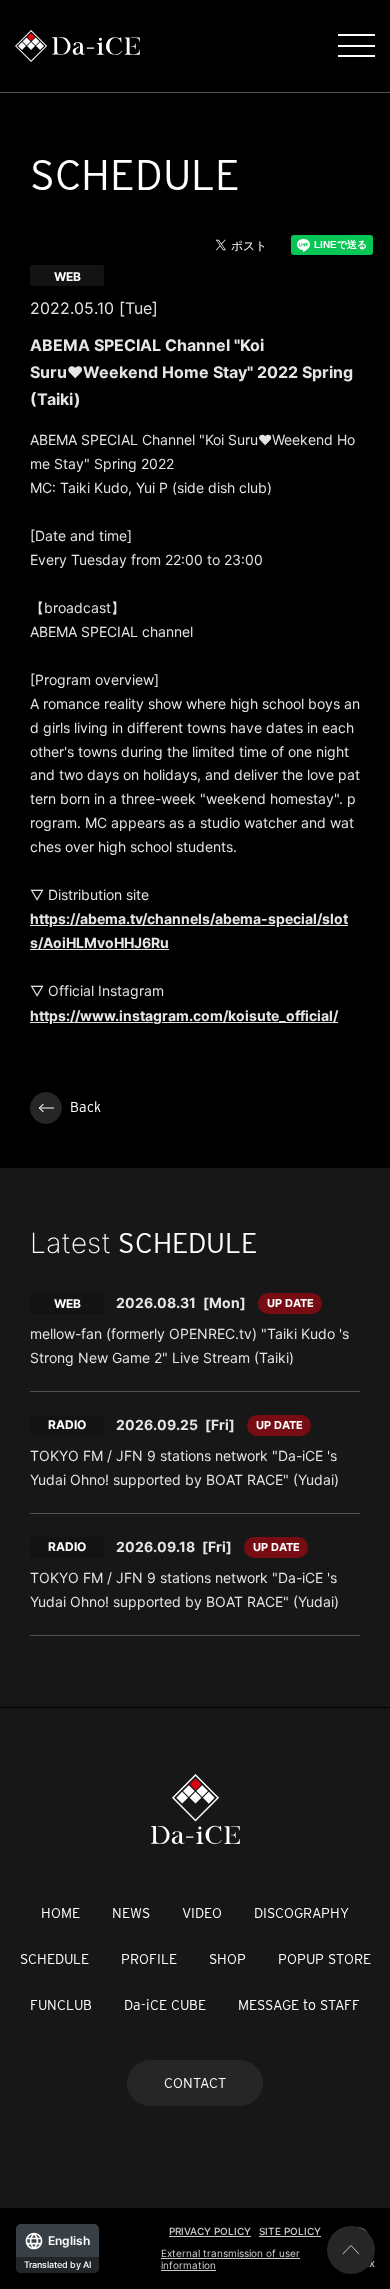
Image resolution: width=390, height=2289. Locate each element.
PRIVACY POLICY (210, 2231)
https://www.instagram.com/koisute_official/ (184, 1015)
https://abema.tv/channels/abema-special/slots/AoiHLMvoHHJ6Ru (189, 930)
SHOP (227, 1959)
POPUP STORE (324, 1959)
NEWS (131, 1913)
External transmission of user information (230, 2259)
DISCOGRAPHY (301, 1913)
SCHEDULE (54, 1959)
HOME (60, 1913)
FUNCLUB (61, 2005)
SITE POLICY (290, 2231)
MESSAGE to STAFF (299, 2005)
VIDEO (202, 1913)
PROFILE (149, 1959)
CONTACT (195, 2083)
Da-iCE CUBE (165, 2005)
